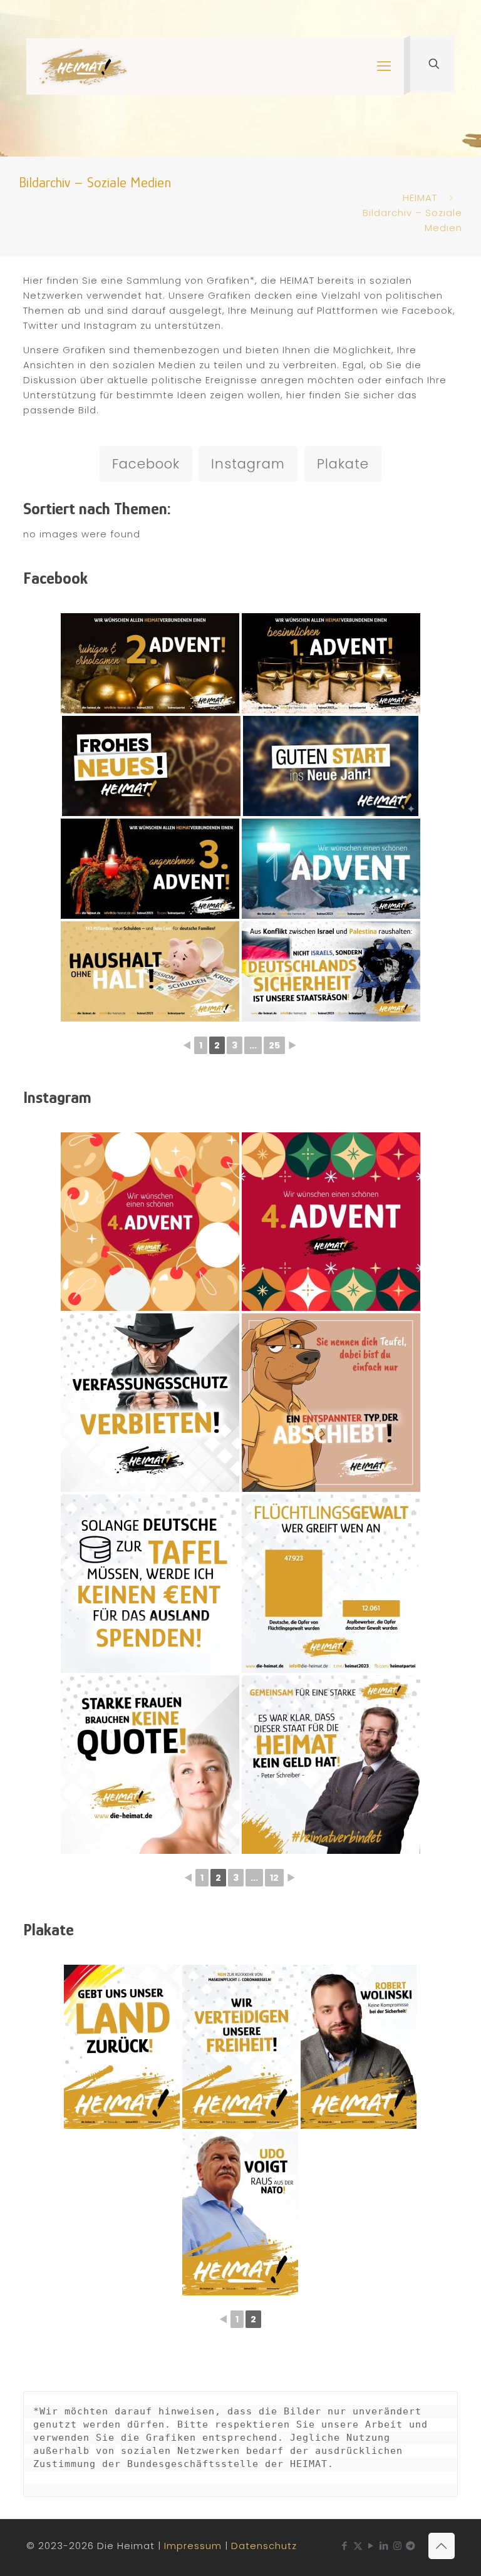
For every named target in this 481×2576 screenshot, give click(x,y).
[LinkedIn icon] (384, 2546)
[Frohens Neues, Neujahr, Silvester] (151, 766)
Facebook (146, 464)
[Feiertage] (150, 1222)
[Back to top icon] (442, 2546)
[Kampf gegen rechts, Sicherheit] (150, 1403)
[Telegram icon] (411, 2546)
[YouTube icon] (371, 2546)
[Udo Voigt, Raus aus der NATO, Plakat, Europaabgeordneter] (240, 2213)
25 (274, 1045)
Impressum (193, 2546)
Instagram (248, 464)
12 (274, 1878)
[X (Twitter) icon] (358, 2546)
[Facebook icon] (345, 2546)
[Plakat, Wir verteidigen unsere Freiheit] (240, 2047)
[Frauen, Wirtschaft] (150, 1765)
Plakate (343, 464)
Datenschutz (264, 2546)
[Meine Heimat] (83, 66)
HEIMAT (420, 198)
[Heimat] (331, 1403)
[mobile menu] (384, 66)
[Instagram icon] (397, 2546)
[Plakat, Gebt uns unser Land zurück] (122, 2047)
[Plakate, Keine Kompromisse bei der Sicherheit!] (359, 2047)
